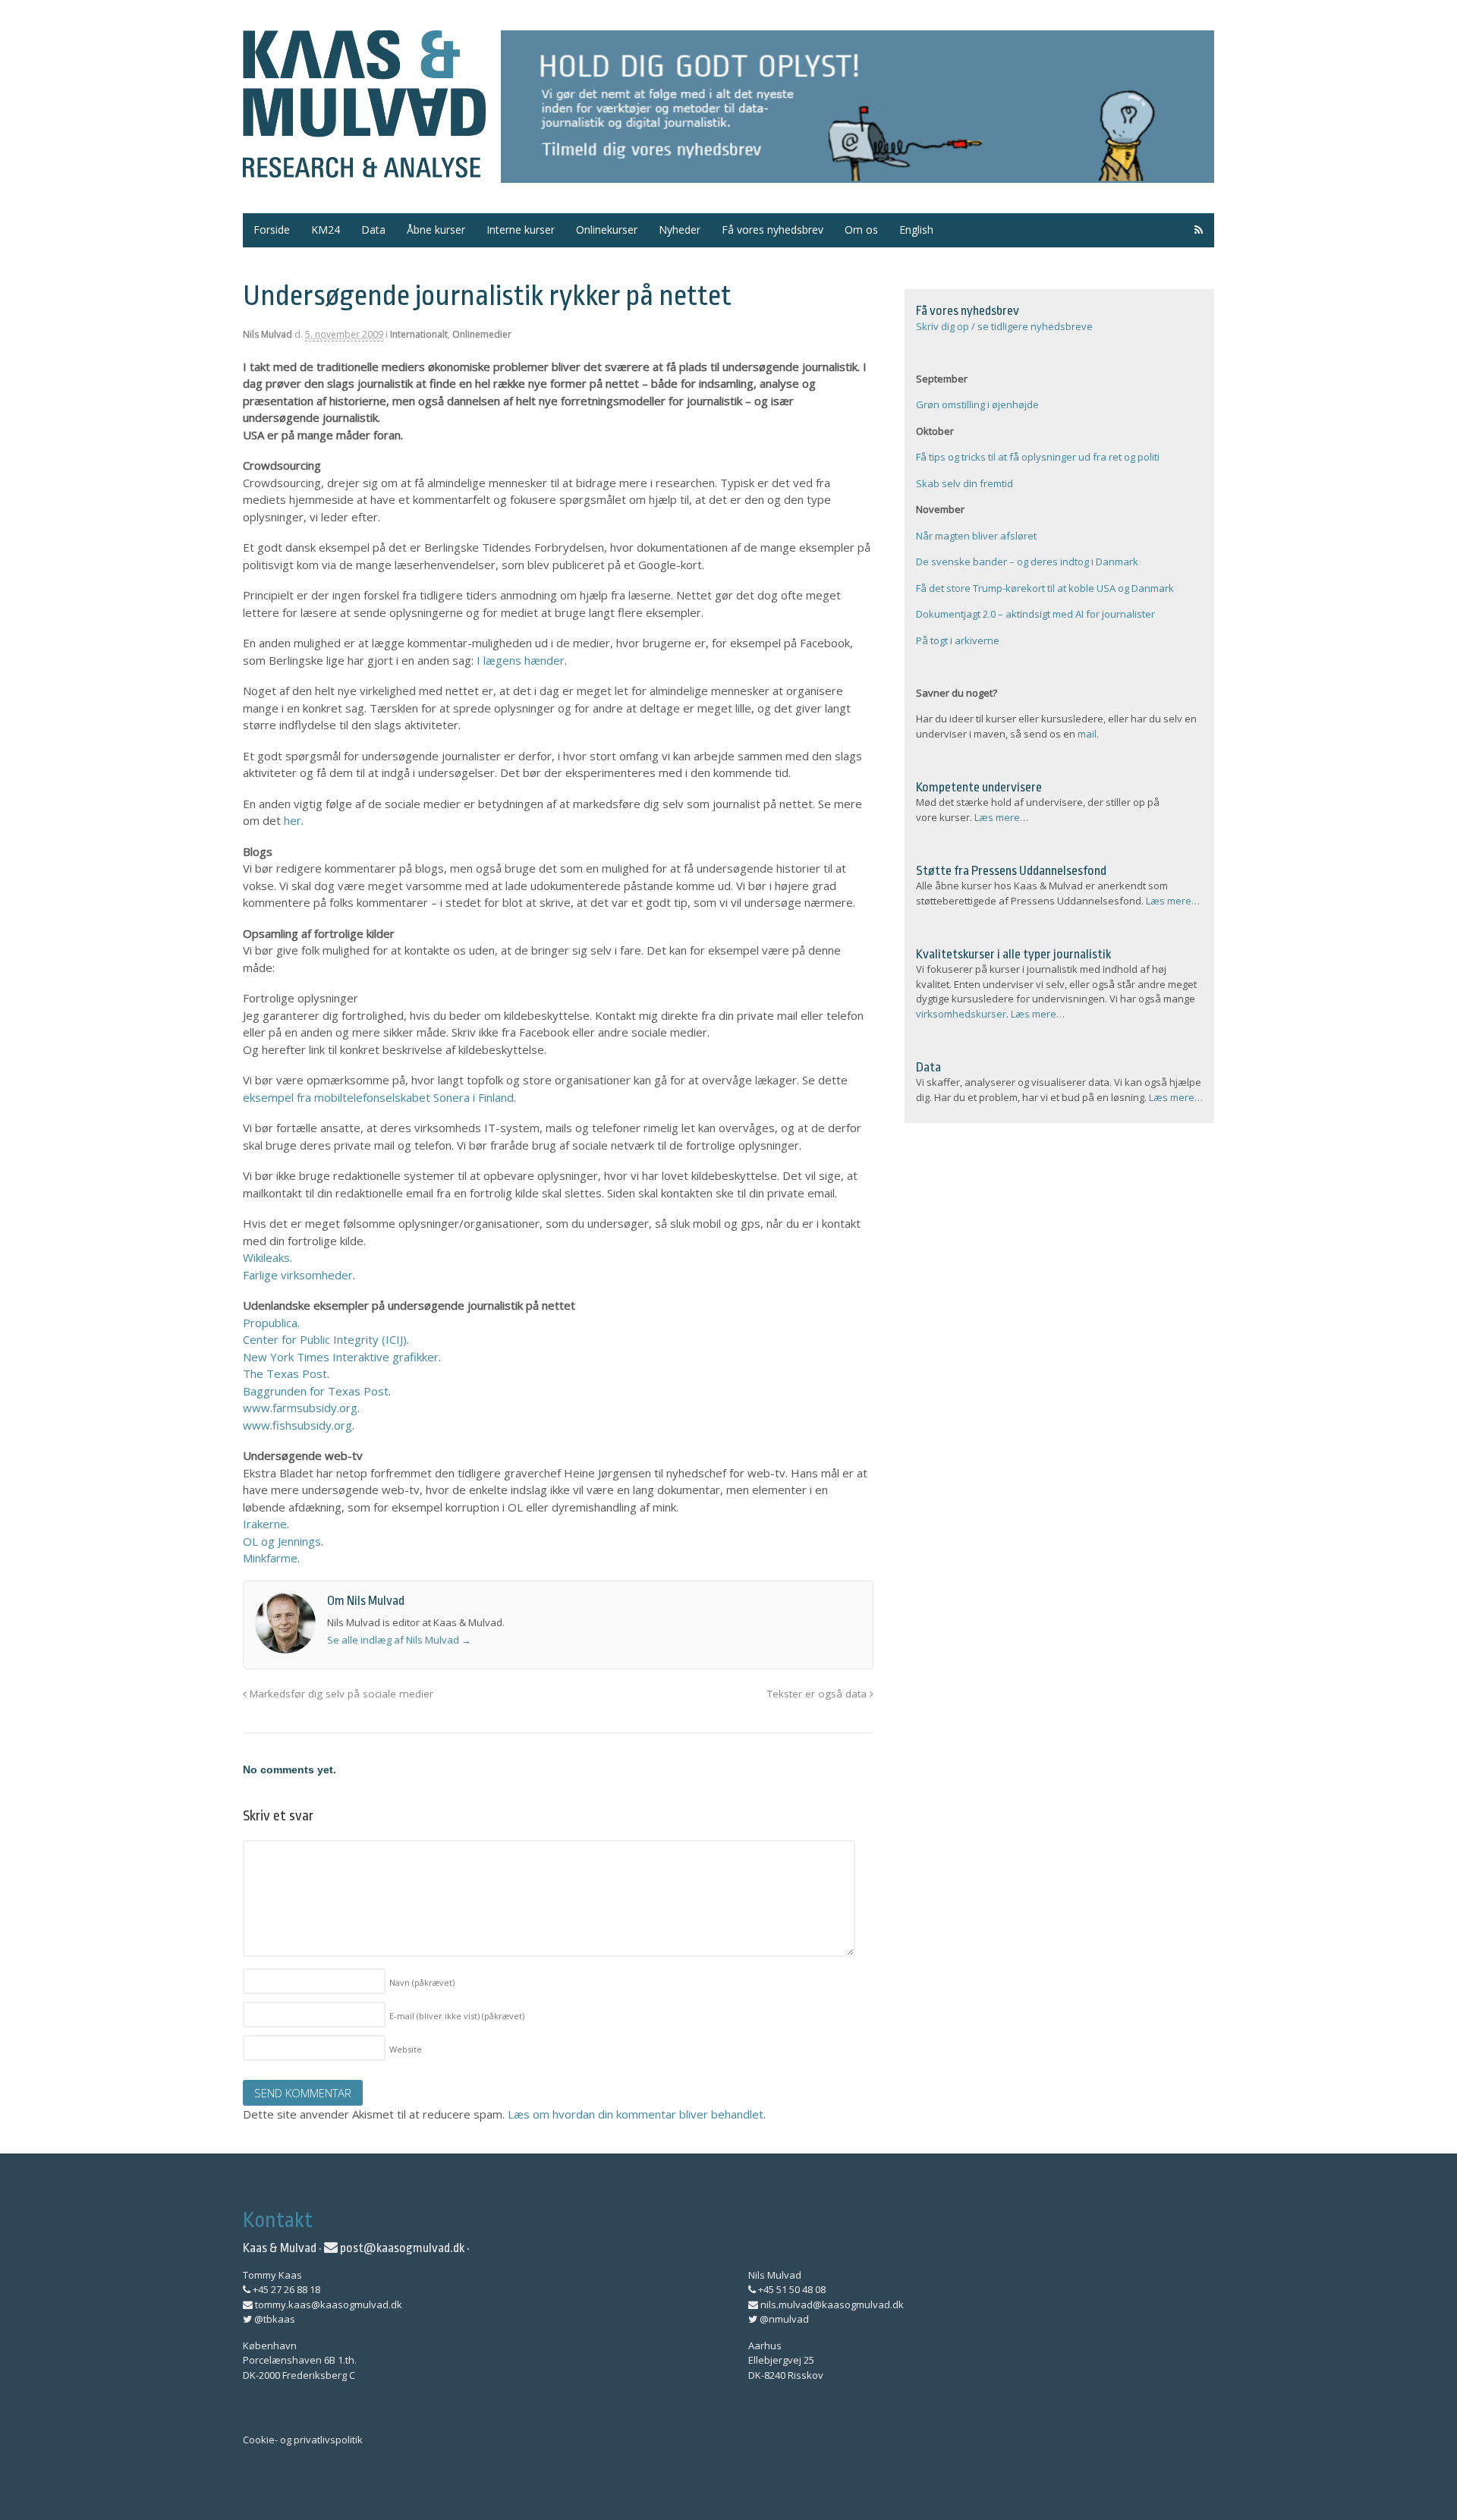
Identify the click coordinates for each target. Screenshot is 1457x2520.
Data (373, 230)
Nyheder (680, 230)
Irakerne (265, 1524)
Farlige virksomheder (298, 1275)
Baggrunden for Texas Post (316, 1391)
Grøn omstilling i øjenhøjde (977, 404)
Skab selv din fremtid (965, 483)
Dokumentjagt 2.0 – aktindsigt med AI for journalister (1035, 614)
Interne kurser (521, 230)
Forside (272, 230)
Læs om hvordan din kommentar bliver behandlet (636, 2114)
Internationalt (419, 334)
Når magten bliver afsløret (976, 536)
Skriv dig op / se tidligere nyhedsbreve (1004, 326)
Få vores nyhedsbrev (773, 230)
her (293, 820)
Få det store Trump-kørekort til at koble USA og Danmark (1045, 588)
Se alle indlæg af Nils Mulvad (399, 1640)
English (916, 230)
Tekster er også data (818, 1694)
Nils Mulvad (267, 334)
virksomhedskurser (961, 1014)
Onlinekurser (607, 230)
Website (406, 2049)
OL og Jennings (282, 1541)
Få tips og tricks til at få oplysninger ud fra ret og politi (1038, 457)
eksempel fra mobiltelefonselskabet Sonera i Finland (378, 1097)
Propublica (270, 1323)
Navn (422, 1982)
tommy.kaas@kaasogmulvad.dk (327, 2304)
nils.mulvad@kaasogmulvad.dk (831, 2304)
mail (1087, 734)
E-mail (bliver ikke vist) (457, 2016)
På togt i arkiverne (958, 640)
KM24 (326, 230)
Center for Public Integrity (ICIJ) (325, 1339)
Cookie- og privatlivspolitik (303, 2440)
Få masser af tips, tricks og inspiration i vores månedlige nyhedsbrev (858, 107)
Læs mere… (1001, 817)
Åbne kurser (436, 230)
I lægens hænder (521, 660)
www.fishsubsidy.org (297, 1425)
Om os (861, 230)
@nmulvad (783, 2319)
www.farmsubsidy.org (300, 1408)
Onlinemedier (482, 334)
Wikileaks (266, 1257)
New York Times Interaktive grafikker (341, 1357)
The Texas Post (285, 1373)
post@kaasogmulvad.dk (401, 2248)
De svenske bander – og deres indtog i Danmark (1027, 562)
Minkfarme (270, 1558)
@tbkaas (274, 2319)
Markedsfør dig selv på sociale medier (340, 1694)
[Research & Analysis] (364, 168)
